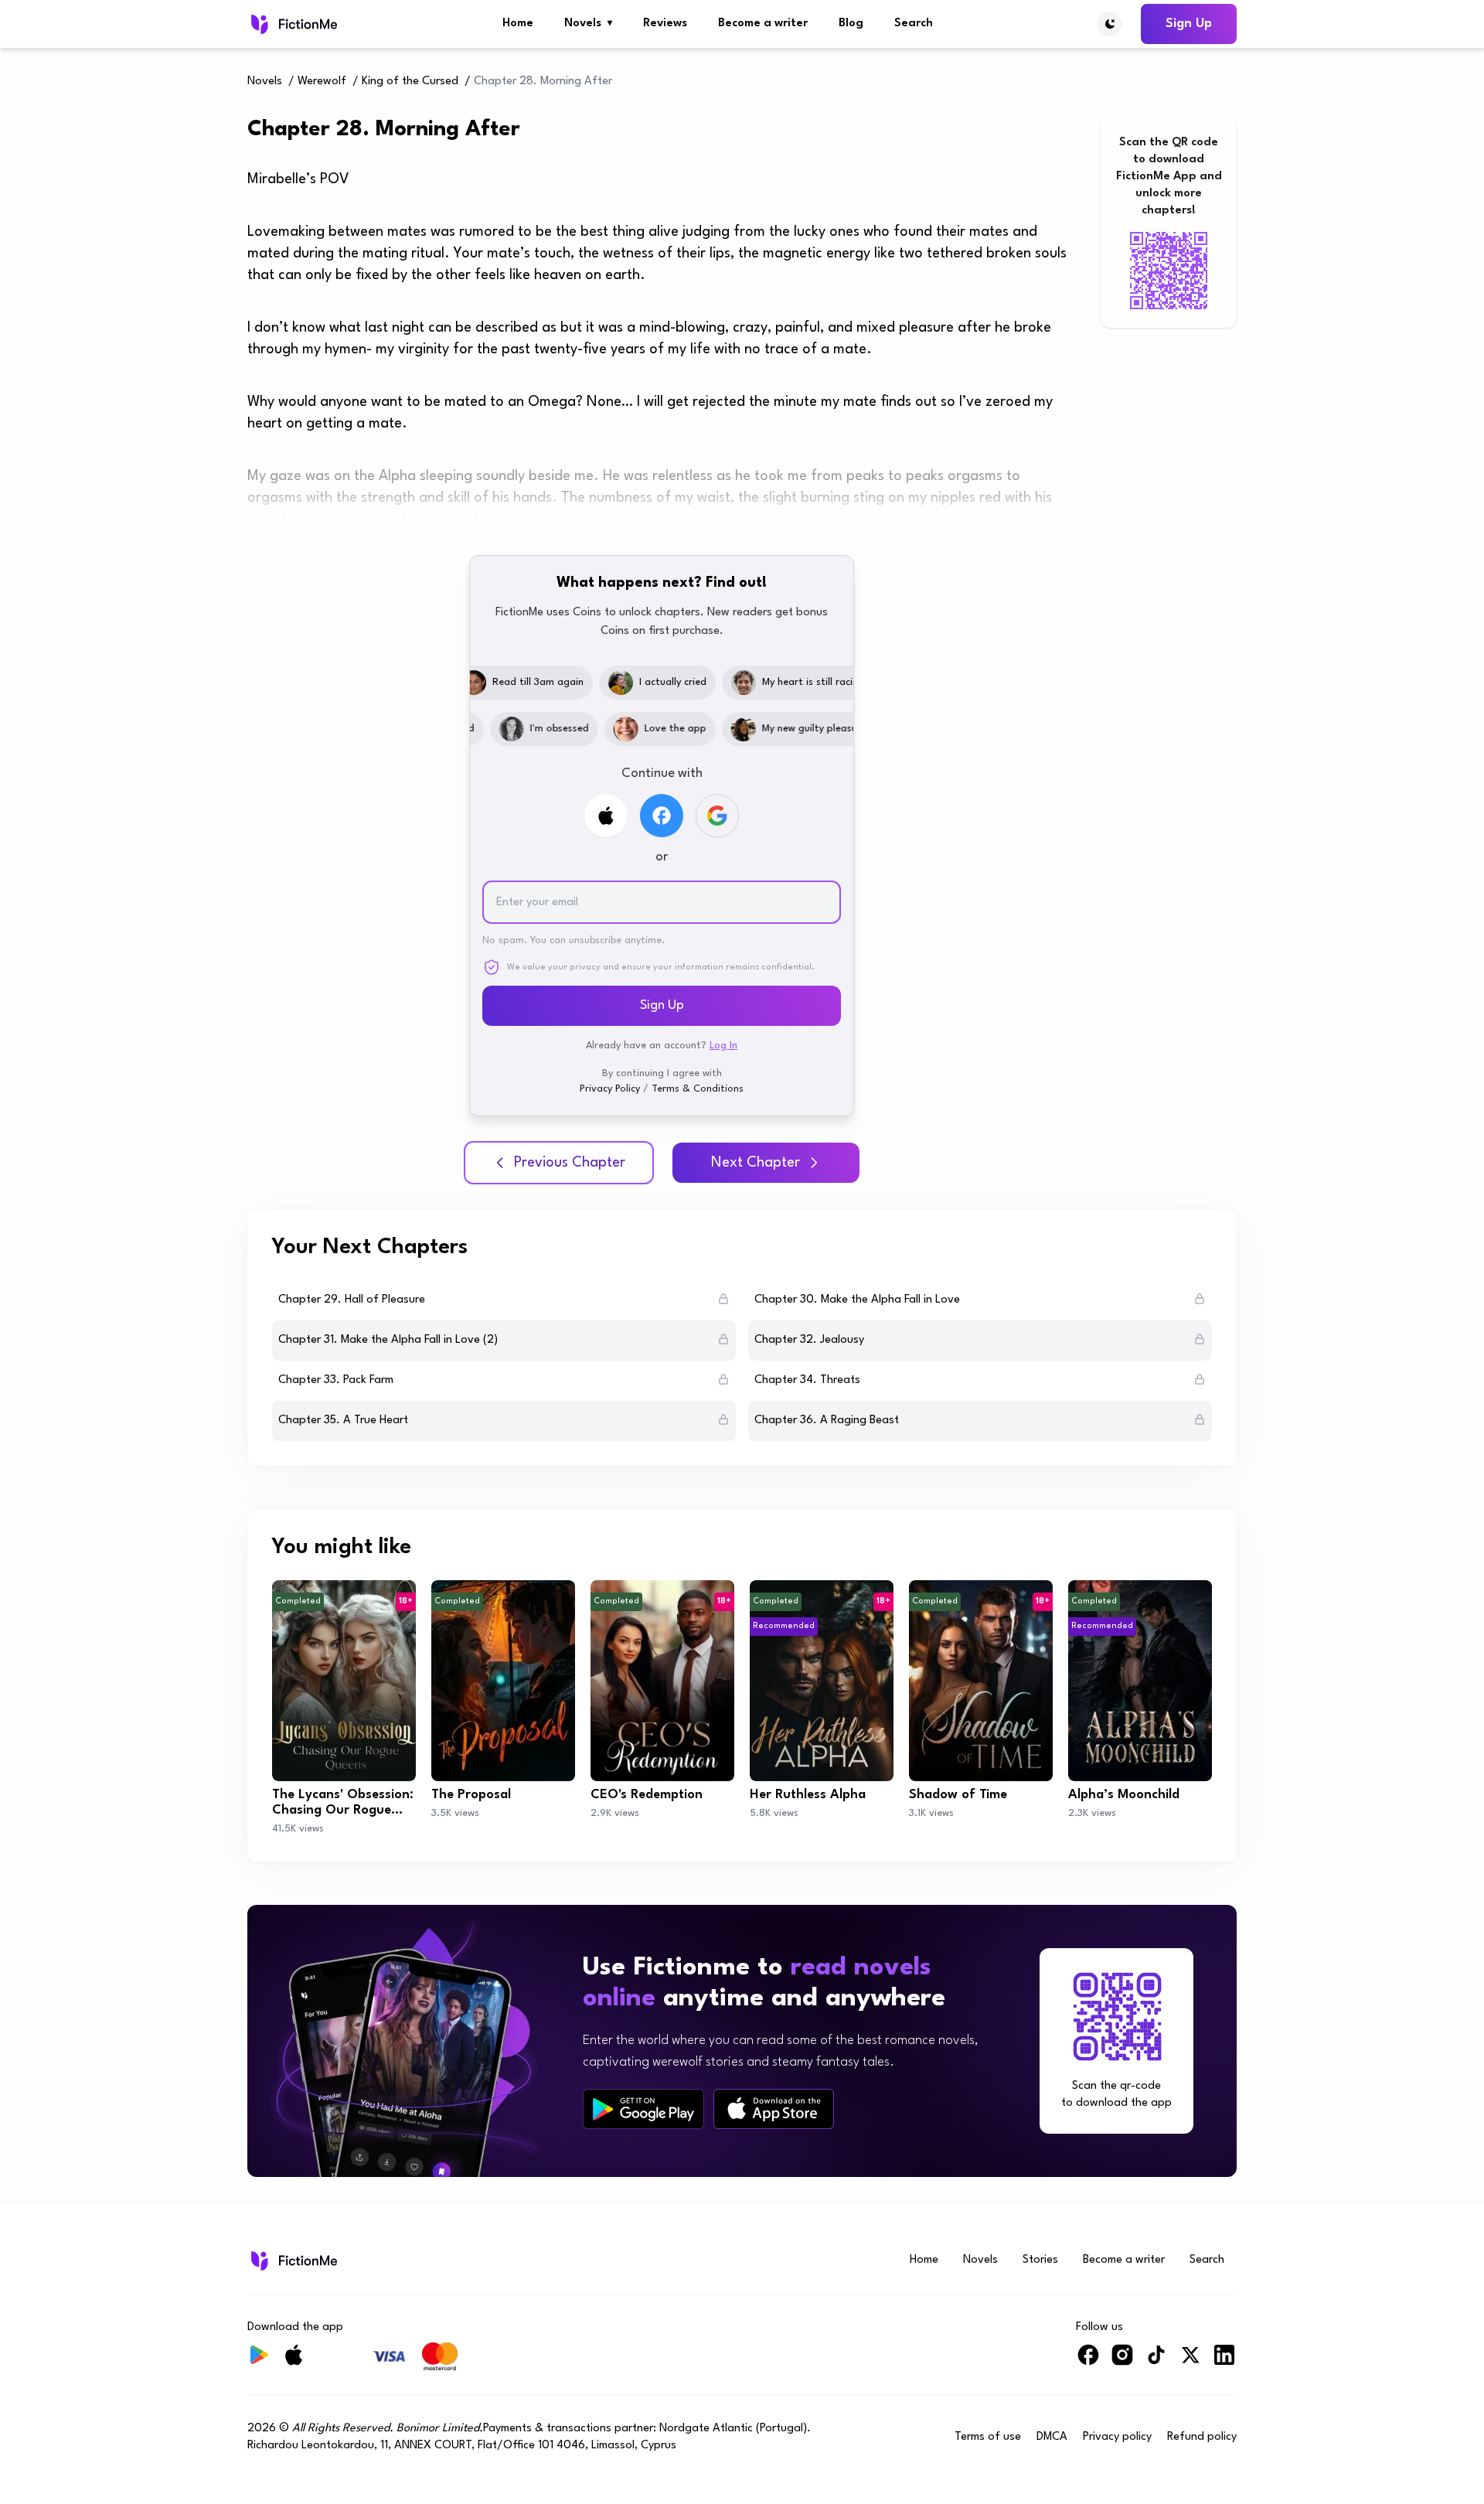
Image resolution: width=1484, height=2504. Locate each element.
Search (914, 24)
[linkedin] (1224, 2361)
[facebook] (1088, 2361)
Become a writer (763, 24)
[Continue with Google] (717, 816)
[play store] (643, 2109)
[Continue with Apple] (606, 816)
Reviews (665, 24)
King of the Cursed (410, 82)
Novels (588, 24)
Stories (1040, 2260)
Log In (723, 1046)
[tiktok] (1156, 2361)
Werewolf (322, 82)
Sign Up (1189, 24)
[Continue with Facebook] (662, 816)
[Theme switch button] (1110, 24)
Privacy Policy (610, 1089)
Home (518, 24)
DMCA (1052, 2437)
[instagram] (1122, 2361)
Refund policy (1202, 2437)
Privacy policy (1117, 2437)
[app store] (774, 2109)
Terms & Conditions (698, 1089)
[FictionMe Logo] (293, 2260)
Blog (851, 24)
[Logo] (293, 24)
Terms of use (988, 2437)
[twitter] (1190, 2361)
